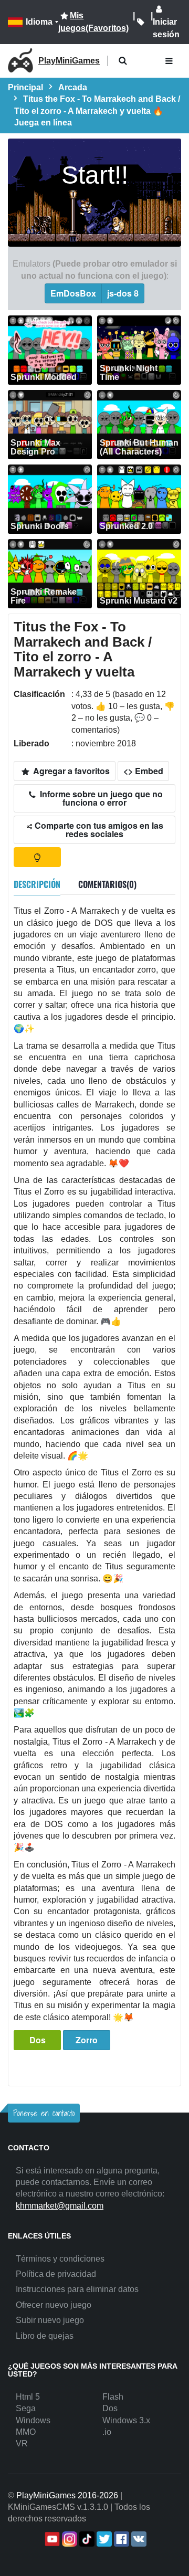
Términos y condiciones (60, 2259)
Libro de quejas (45, 2336)
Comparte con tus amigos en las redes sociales (98, 830)
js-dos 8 (123, 293)
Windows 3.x (126, 2420)
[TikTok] (86, 2539)
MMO (26, 2432)
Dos (38, 2040)
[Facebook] (120, 2539)
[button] (123, 61)
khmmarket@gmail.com (60, 2206)
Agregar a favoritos (70, 771)
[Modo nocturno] (37, 857)
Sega (26, 2408)
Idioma (39, 22)
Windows (33, 2420)
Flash (113, 2397)
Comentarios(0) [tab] (107, 884)
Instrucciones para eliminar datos (77, 2289)
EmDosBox (73, 293)
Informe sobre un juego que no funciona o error (100, 798)
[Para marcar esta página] (141, 22)
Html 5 (28, 2397)
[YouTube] (51, 2539)
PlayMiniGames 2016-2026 (67, 2495)
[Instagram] (69, 2539)
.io (107, 2432)
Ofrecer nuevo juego (54, 2305)
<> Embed (143, 771)
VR (22, 2443)
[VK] (138, 2539)
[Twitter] (103, 2539)
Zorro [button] (87, 2040)
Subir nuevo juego (50, 2320)
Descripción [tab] (37, 884)
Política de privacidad (56, 2274)
